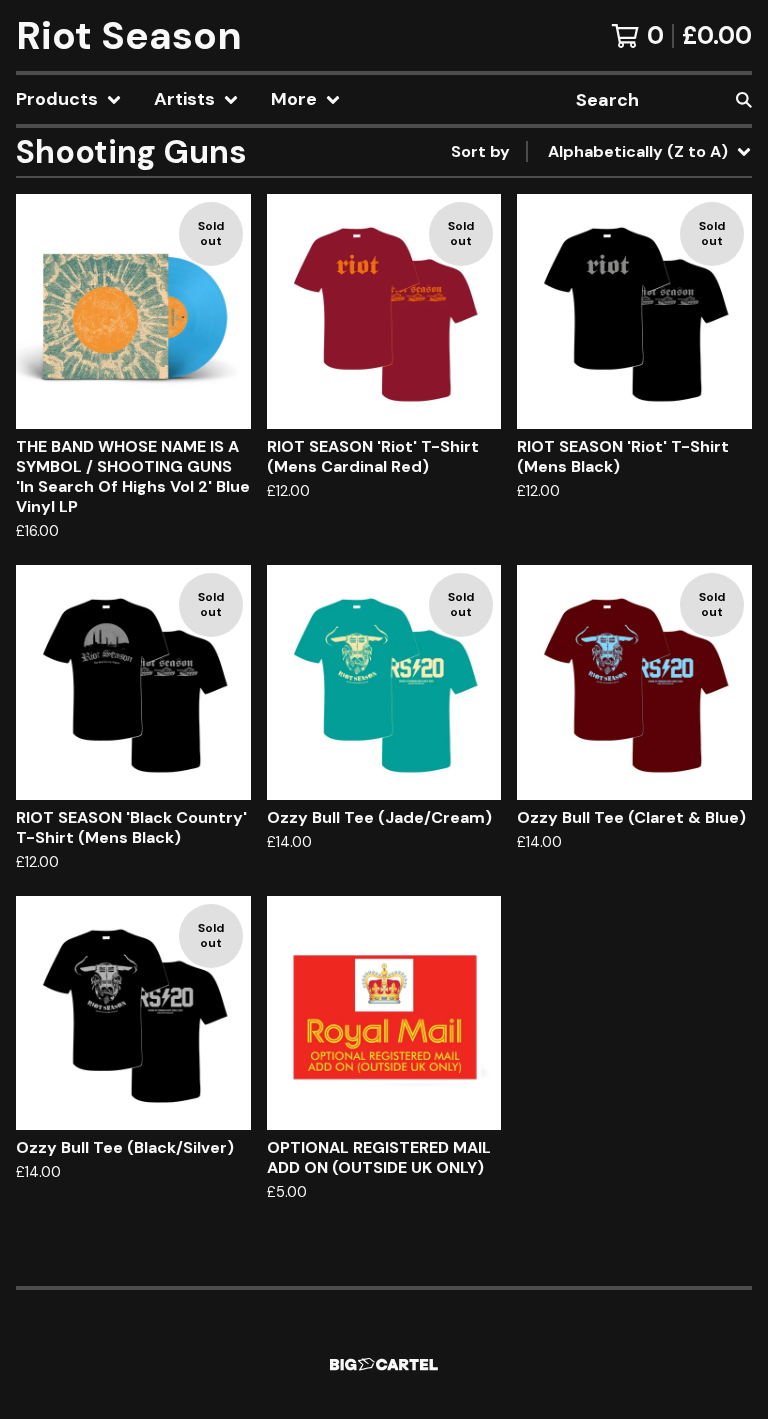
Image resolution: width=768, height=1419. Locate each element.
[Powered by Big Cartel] (384, 1364)
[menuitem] (69, 99)
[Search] (744, 99)
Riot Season (129, 35)
